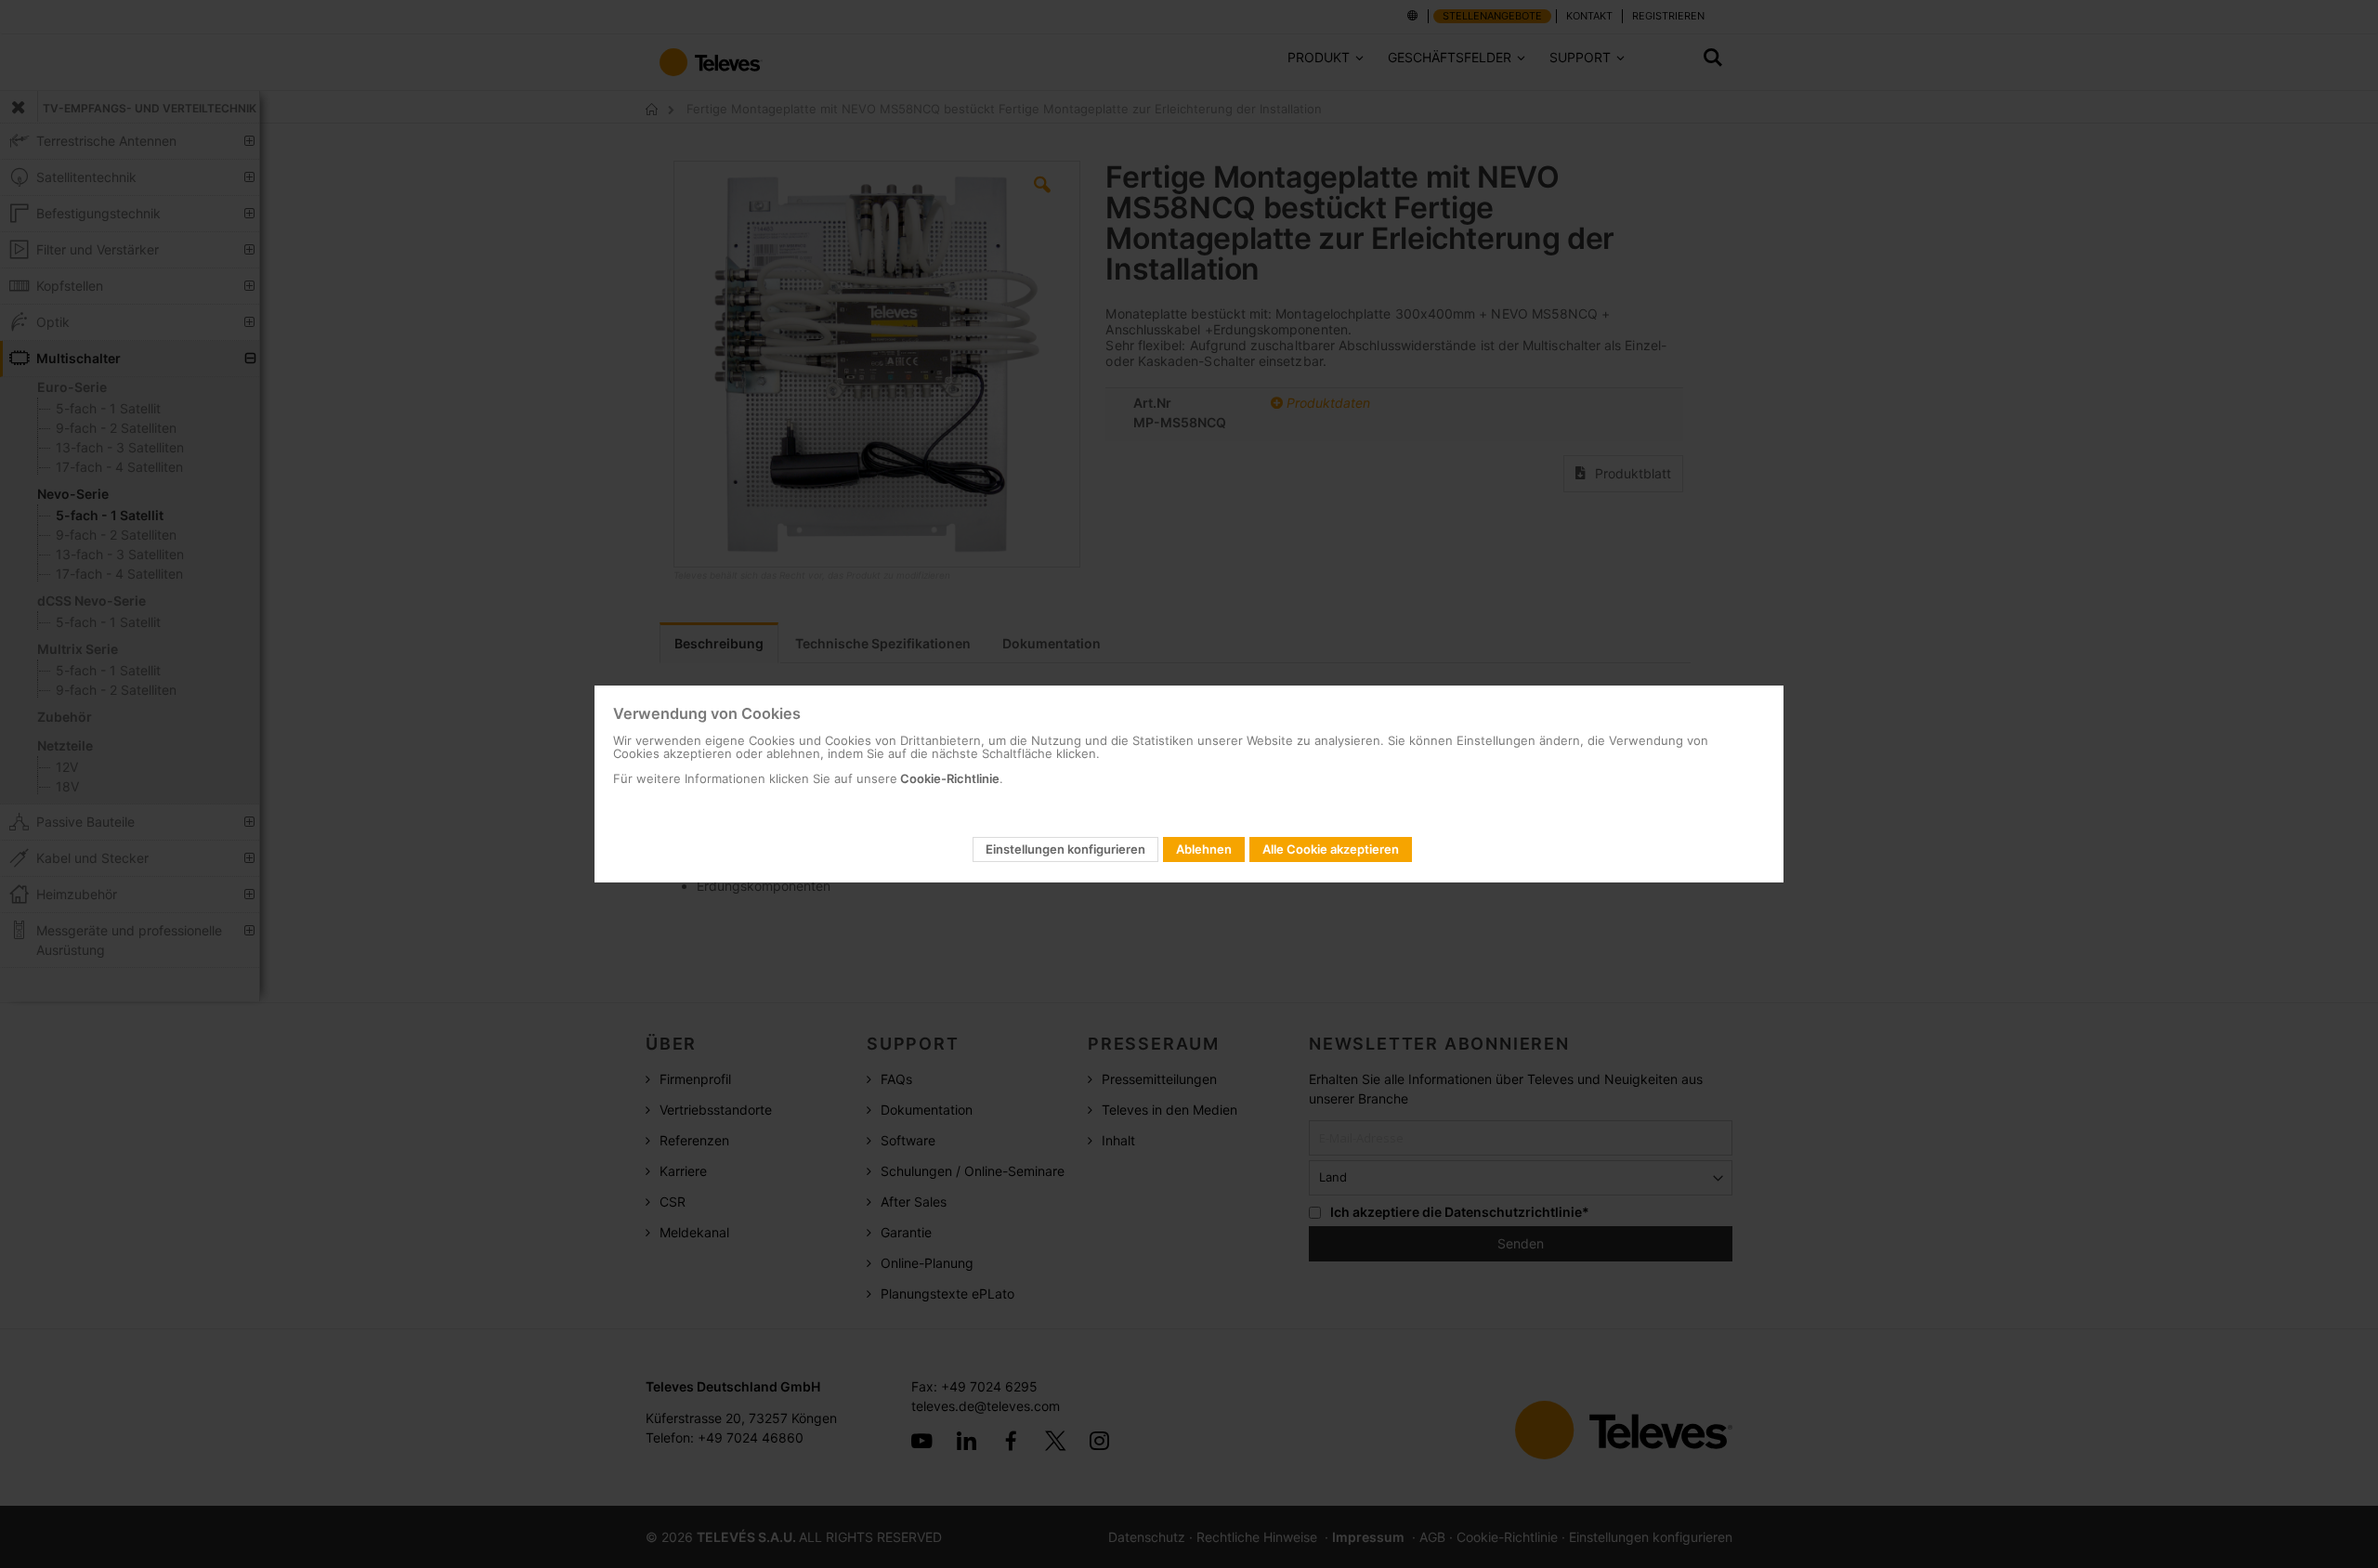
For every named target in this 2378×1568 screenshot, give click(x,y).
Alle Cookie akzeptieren (1331, 849)
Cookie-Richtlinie (948, 778)
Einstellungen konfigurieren (1065, 849)
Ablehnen (1204, 849)
